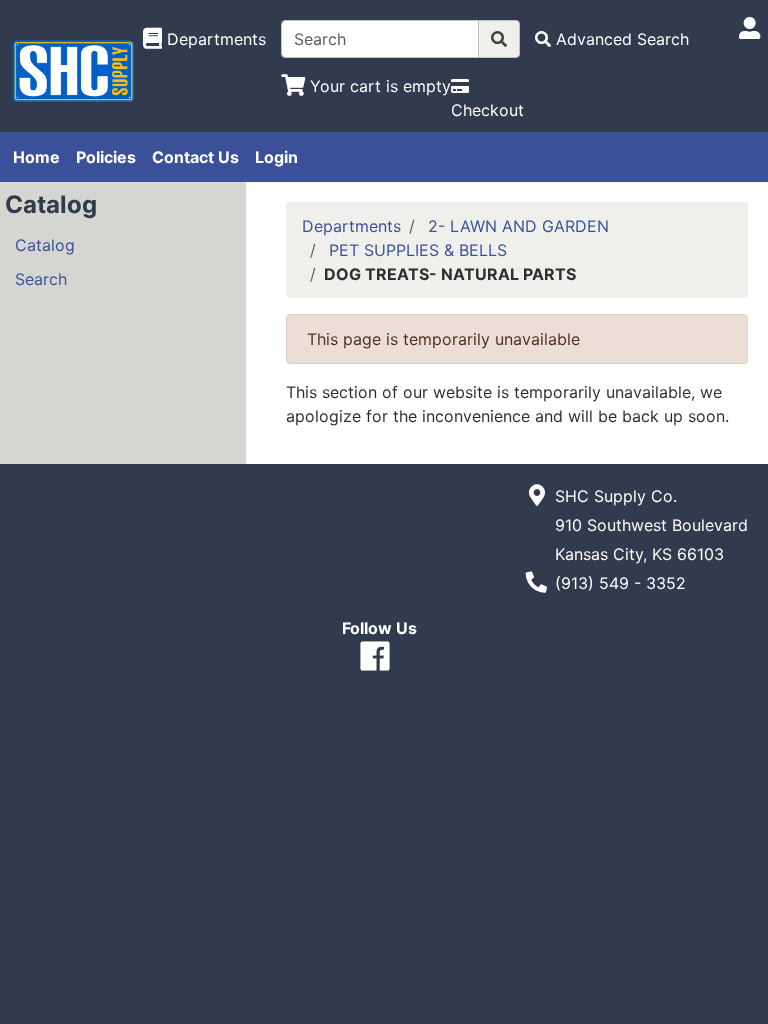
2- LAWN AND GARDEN (518, 226)
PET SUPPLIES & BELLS (418, 250)
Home (36, 157)
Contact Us (195, 157)
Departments (351, 226)
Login (276, 157)
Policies (106, 157)
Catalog (45, 245)
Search (41, 279)
